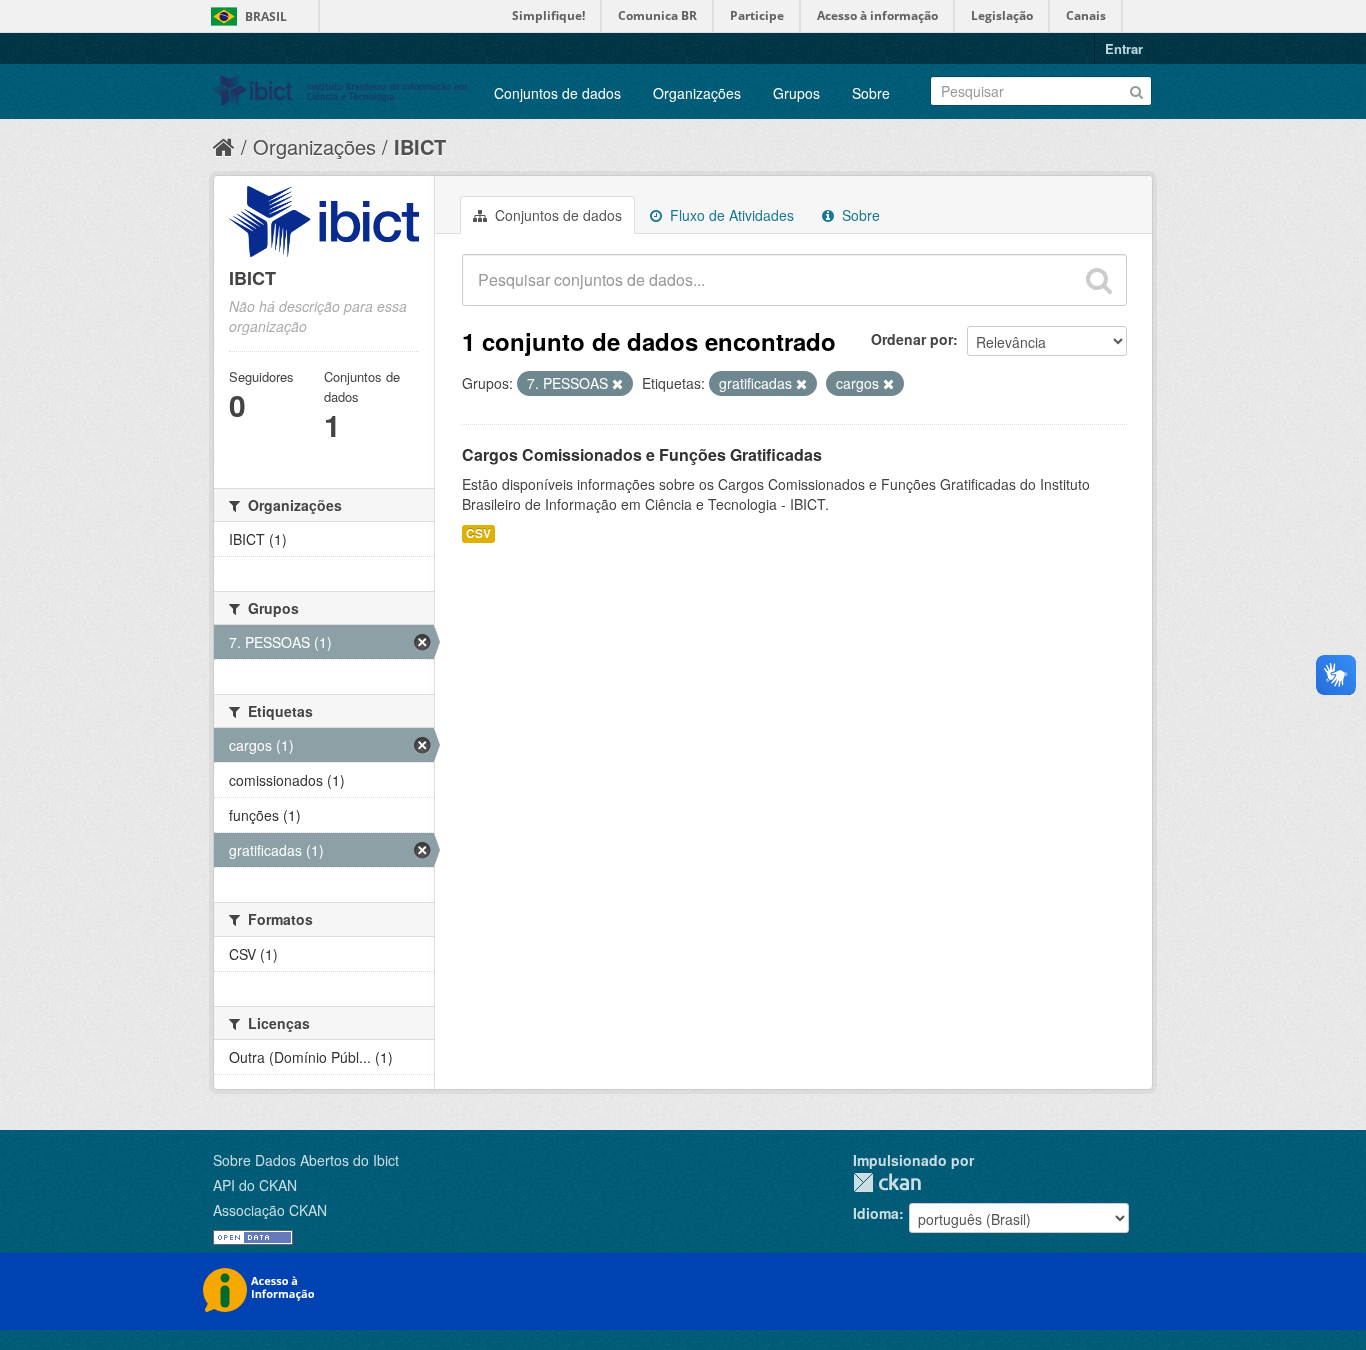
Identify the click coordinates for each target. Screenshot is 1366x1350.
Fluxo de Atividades (730, 215)
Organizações (697, 93)
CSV (478, 533)
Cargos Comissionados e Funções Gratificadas (642, 454)
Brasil (266, 16)
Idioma (876, 1213)
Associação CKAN (270, 1210)
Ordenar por (912, 339)
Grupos (796, 93)
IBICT (420, 146)
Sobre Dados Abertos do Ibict (306, 1160)
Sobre (871, 93)
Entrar (1124, 48)
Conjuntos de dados (557, 93)
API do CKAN (255, 1185)
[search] (1099, 280)
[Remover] (617, 384)
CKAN (887, 1182)
